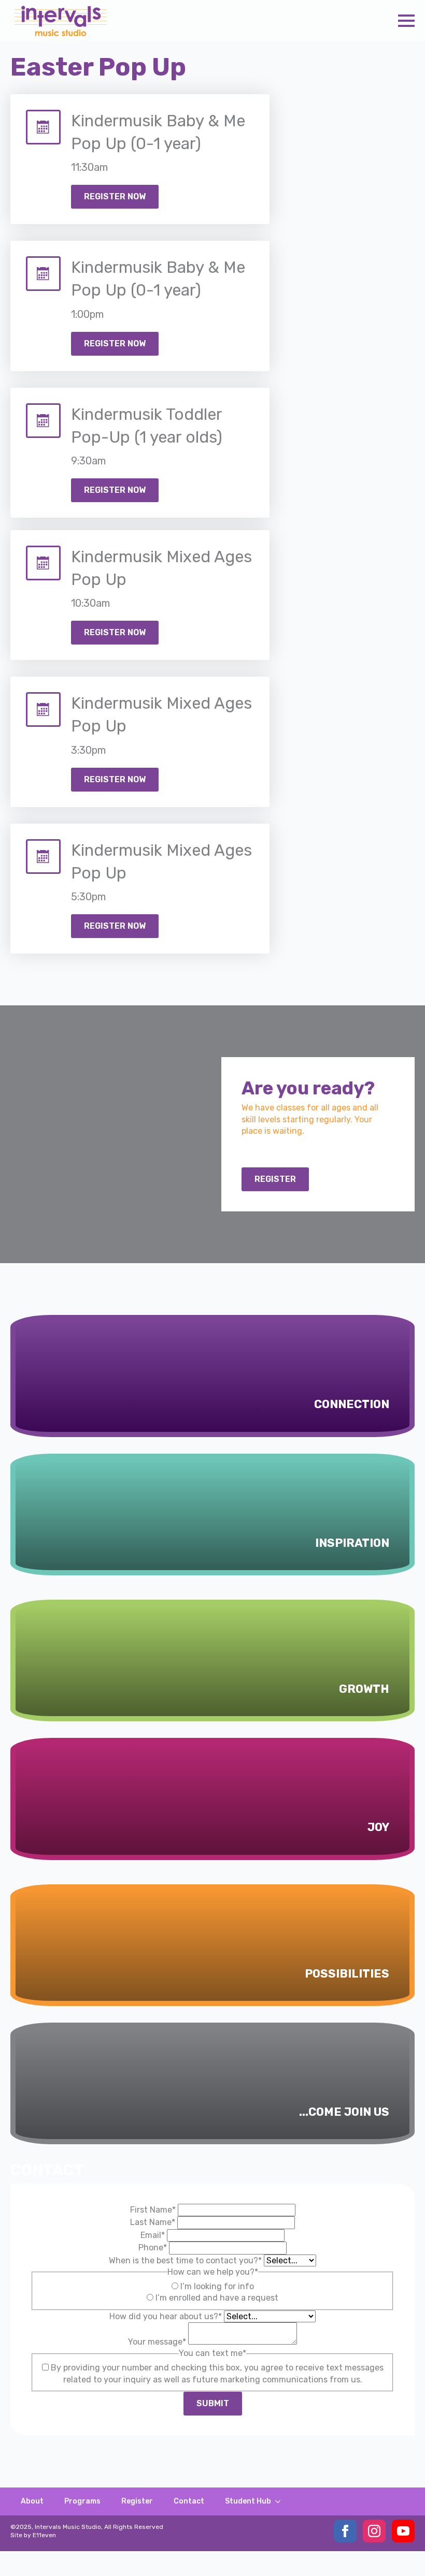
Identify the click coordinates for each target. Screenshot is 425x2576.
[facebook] (345, 2531)
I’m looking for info (217, 2286)
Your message (157, 2342)
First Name (153, 2210)
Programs (82, 2501)
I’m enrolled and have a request (217, 2298)
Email (153, 2235)
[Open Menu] (406, 21)
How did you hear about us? (166, 2316)
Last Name (153, 2222)
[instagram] (374, 2531)
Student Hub (248, 2501)
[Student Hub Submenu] (281, 2501)
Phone (153, 2248)
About (32, 2501)
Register (137, 2501)
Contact (189, 2501)
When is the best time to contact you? (185, 2260)
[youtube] (403, 2531)
